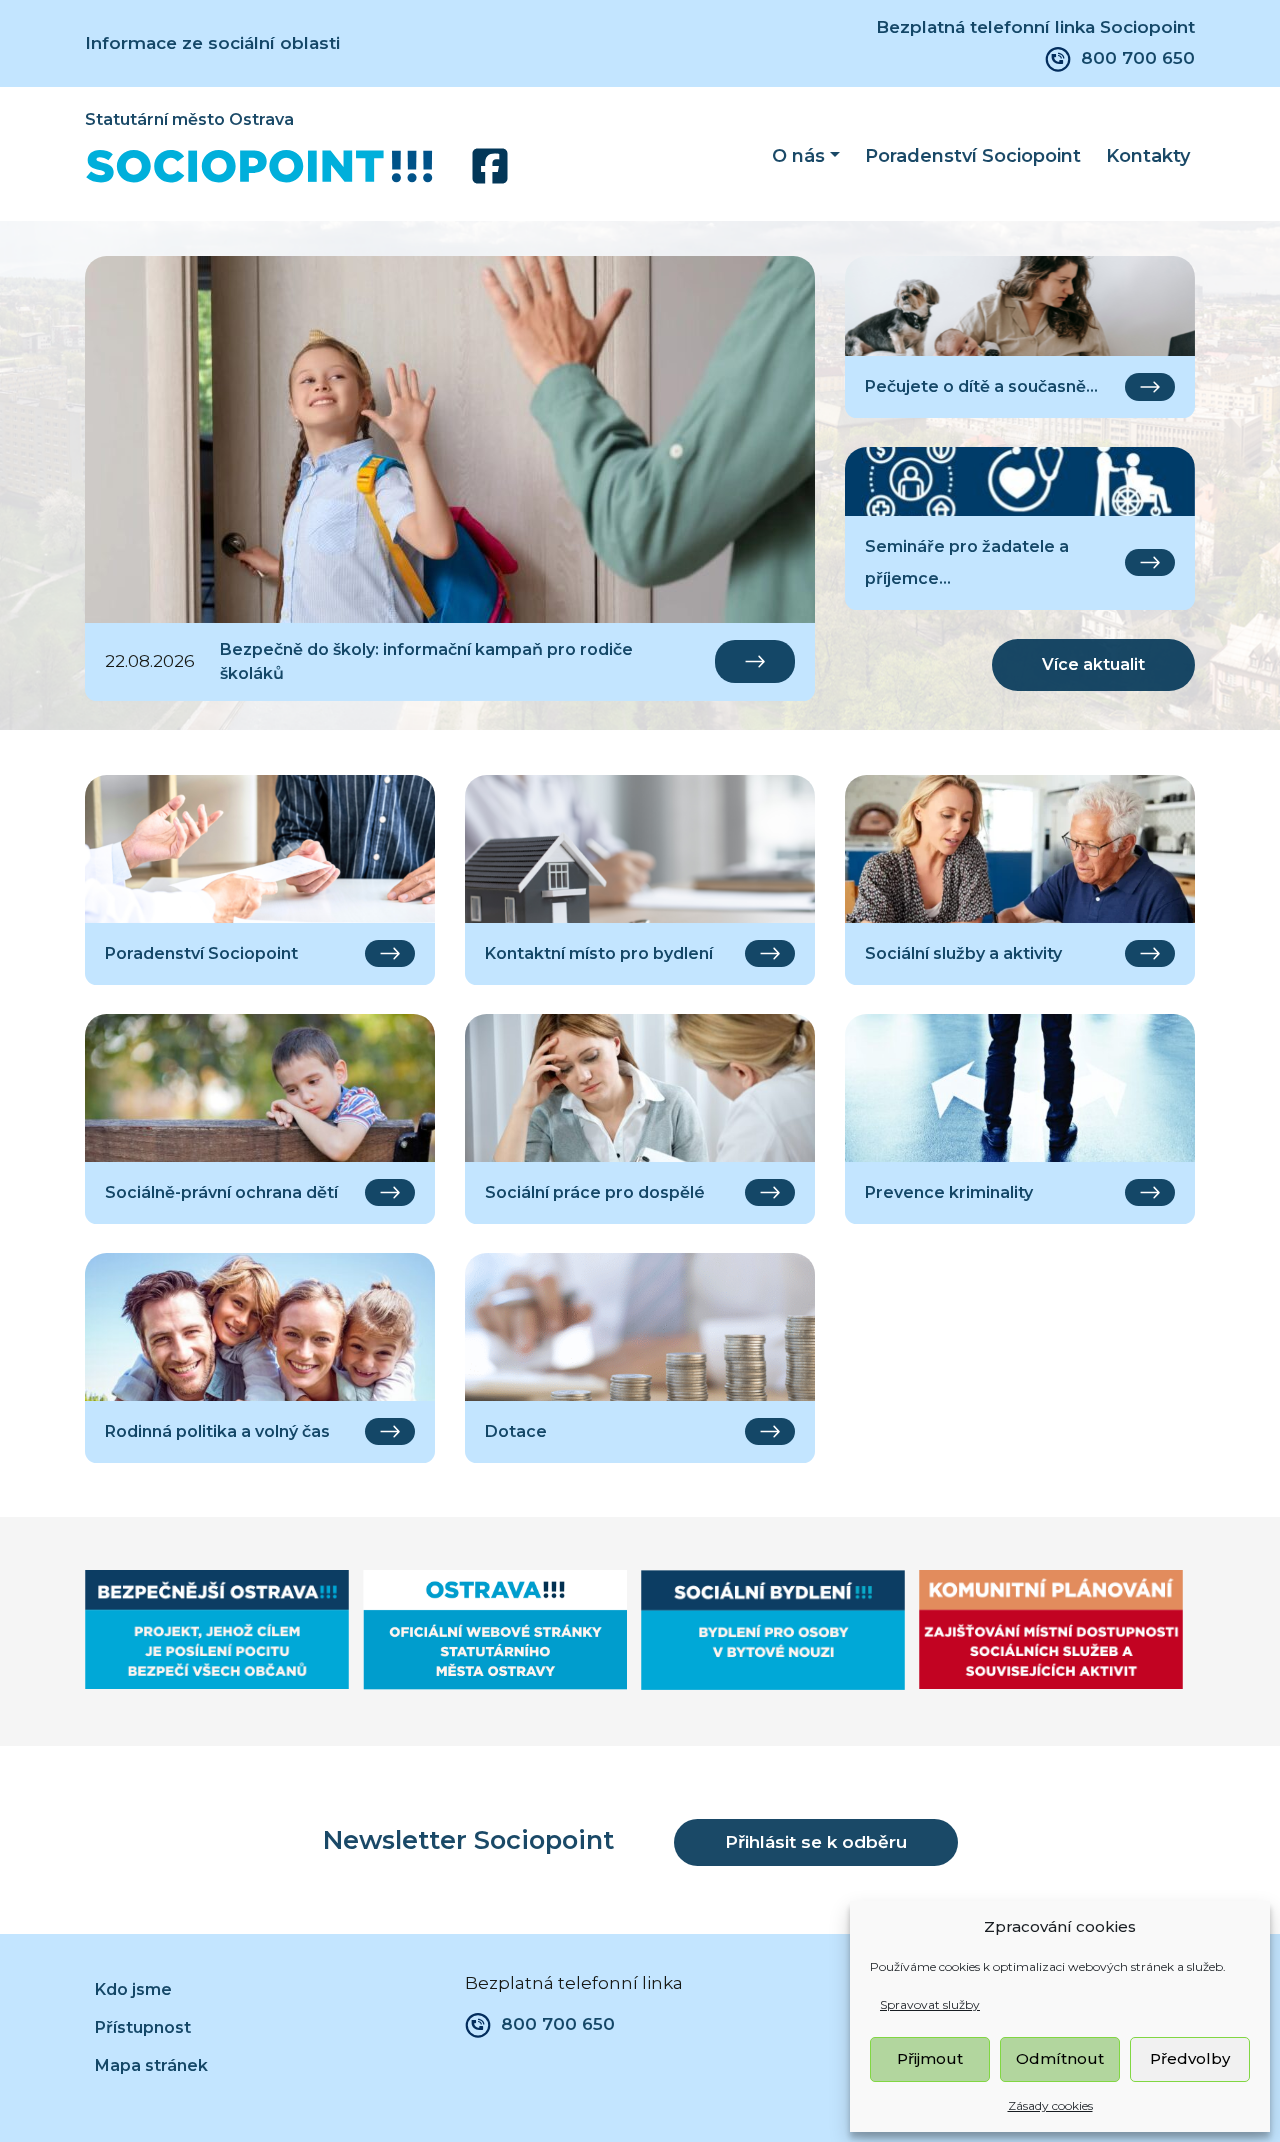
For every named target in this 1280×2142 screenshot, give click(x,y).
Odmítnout (1060, 2058)
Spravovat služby (930, 2004)
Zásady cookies (1050, 2105)
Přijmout (930, 2058)
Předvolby (1190, 2058)
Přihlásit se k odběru (816, 1842)
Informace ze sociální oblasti (212, 43)
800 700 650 (1138, 58)
